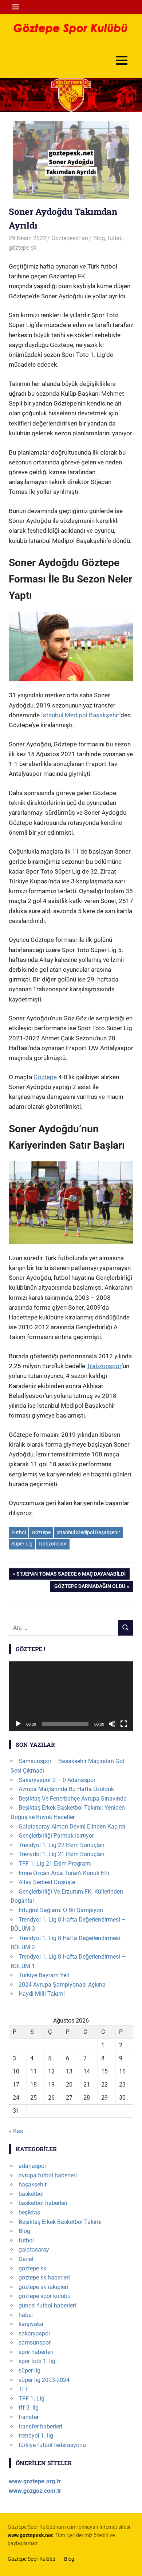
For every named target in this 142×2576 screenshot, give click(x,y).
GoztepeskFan (70, 238)
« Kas (16, 2131)
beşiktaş (29, 2212)
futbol (115, 238)
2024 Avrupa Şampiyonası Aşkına (62, 1985)
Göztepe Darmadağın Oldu (90, 1587)
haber (26, 2315)
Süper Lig (22, 1544)
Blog (99, 238)
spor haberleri (36, 2352)
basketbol (31, 2194)
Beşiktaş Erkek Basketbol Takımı (60, 2222)
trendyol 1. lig (36, 2436)
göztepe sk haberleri (44, 2277)
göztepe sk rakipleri (43, 2287)
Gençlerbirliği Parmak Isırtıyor (56, 1836)
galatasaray (34, 2250)
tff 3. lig (29, 2408)
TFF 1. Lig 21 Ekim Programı (55, 1864)
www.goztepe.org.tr (35, 2481)
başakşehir (33, 2184)
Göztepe (45, 1077)
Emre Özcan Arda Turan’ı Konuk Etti (64, 1873)
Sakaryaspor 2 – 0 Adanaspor (57, 1780)
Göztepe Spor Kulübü (31, 2559)
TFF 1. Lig (31, 2398)
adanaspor (32, 2166)
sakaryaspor (34, 2333)
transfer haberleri (40, 2426)
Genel (26, 2259)
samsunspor (35, 2343)
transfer (29, 2417)
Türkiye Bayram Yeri (44, 1975)
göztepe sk (23, 248)
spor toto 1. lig (37, 2361)
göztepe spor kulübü (45, 2296)
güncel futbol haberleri (47, 2305)
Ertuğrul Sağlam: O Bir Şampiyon (61, 1910)
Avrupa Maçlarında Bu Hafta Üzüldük (66, 1789)
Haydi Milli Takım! (42, 1994)
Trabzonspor (104, 1366)
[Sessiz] (112, 1724)
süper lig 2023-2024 (44, 2380)
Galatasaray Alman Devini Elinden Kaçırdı (72, 1827)
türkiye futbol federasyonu (52, 2445)
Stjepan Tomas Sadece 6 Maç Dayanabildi (71, 1575)
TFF (24, 2389)
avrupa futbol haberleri (48, 2175)
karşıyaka (31, 2324)
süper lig (29, 2371)
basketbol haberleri (43, 2203)
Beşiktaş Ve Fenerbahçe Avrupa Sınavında (73, 1799)
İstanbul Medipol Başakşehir (80, 715)
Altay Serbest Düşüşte (47, 1882)
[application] (71, 1696)
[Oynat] (18, 1724)
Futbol (19, 1532)
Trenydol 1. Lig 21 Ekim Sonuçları (62, 1854)
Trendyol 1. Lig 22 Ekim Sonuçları (62, 1845)
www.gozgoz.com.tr (35, 2491)
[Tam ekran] (124, 1724)
